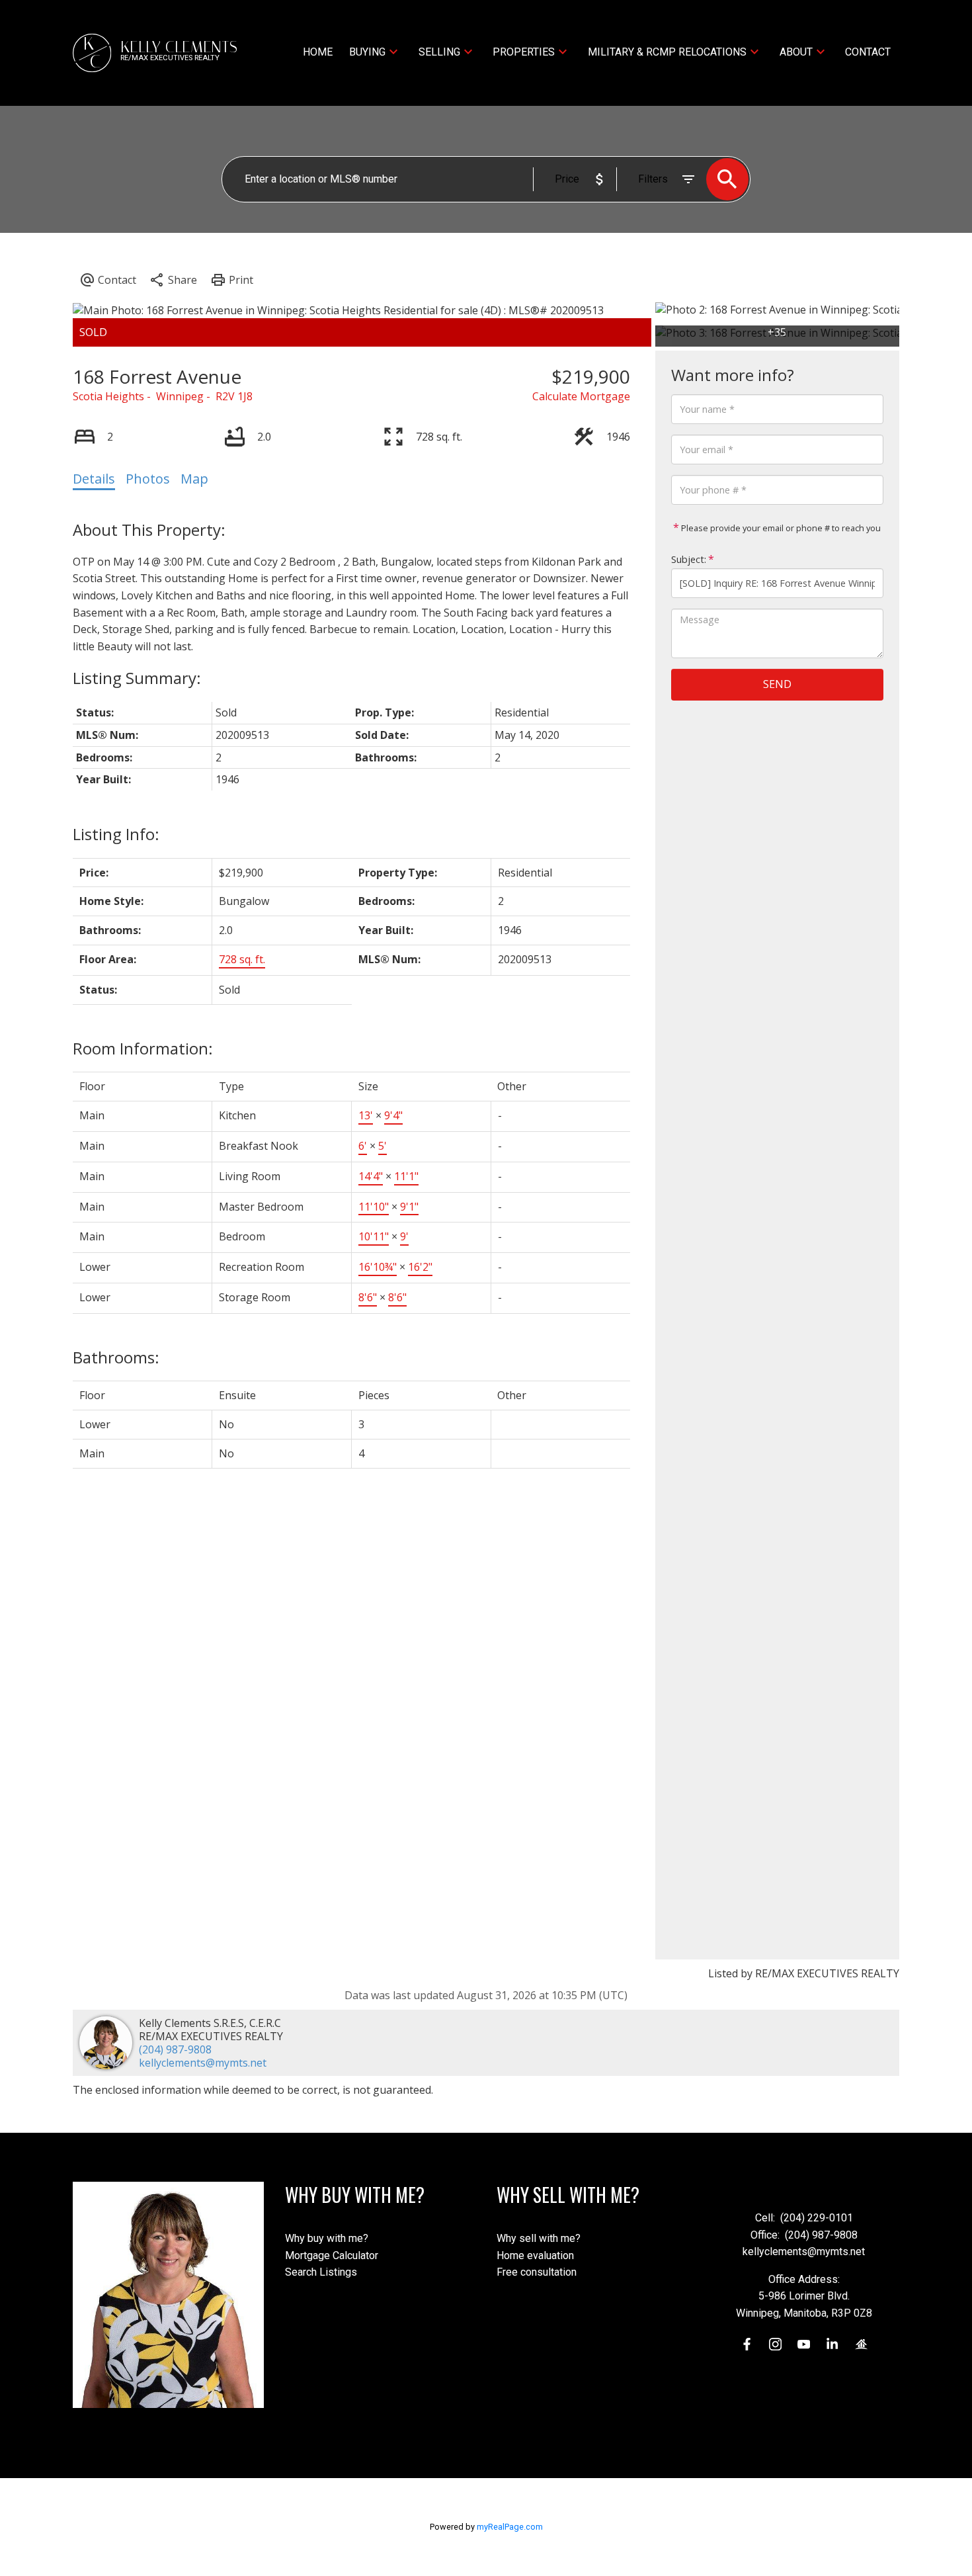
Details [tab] (94, 479)
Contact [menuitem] (868, 52)
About (796, 52)
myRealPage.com (510, 2527)
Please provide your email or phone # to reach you (780, 528)
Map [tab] (194, 479)
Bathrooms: (116, 1357)
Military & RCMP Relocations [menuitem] (667, 52)
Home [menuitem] (318, 52)
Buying (367, 52)
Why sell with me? (539, 2238)
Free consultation (537, 2272)
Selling (439, 52)
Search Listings (321, 2272)
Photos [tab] (148, 479)
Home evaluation (535, 2255)
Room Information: (143, 1048)
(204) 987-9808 (175, 2049)
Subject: (689, 559)
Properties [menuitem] (524, 52)
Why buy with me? (327, 2238)
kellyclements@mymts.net (203, 2063)
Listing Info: (116, 834)
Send (777, 685)
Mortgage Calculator (332, 2255)
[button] (747, 2344)
